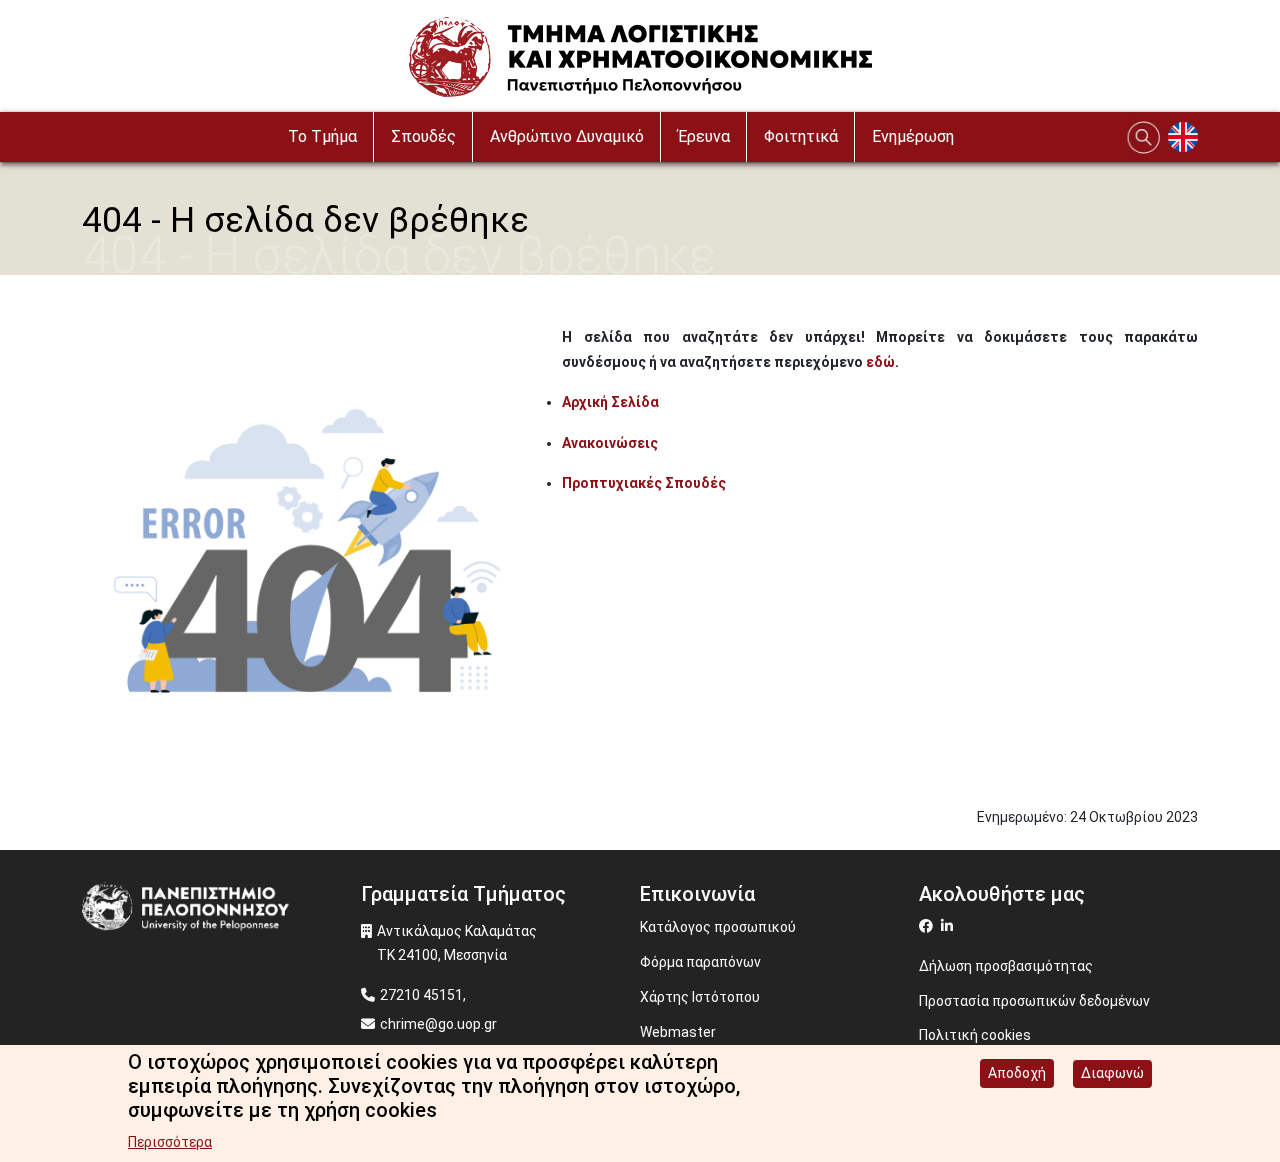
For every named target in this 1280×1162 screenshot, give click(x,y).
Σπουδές (423, 136)
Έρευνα (704, 136)
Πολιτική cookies (975, 1035)
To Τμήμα (322, 136)
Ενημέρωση (913, 136)
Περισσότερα (170, 1142)
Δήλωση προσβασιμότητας (1006, 966)
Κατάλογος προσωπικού (718, 927)
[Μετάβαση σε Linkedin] (949, 926)
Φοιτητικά (801, 136)
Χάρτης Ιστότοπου (700, 997)
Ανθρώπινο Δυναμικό (567, 136)
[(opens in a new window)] (928, 926)
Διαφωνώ (1112, 1073)
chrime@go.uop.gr (438, 1024)
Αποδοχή (1017, 1073)
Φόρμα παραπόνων (700, 962)
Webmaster (678, 1032)
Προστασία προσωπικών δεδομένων (1034, 1001)
